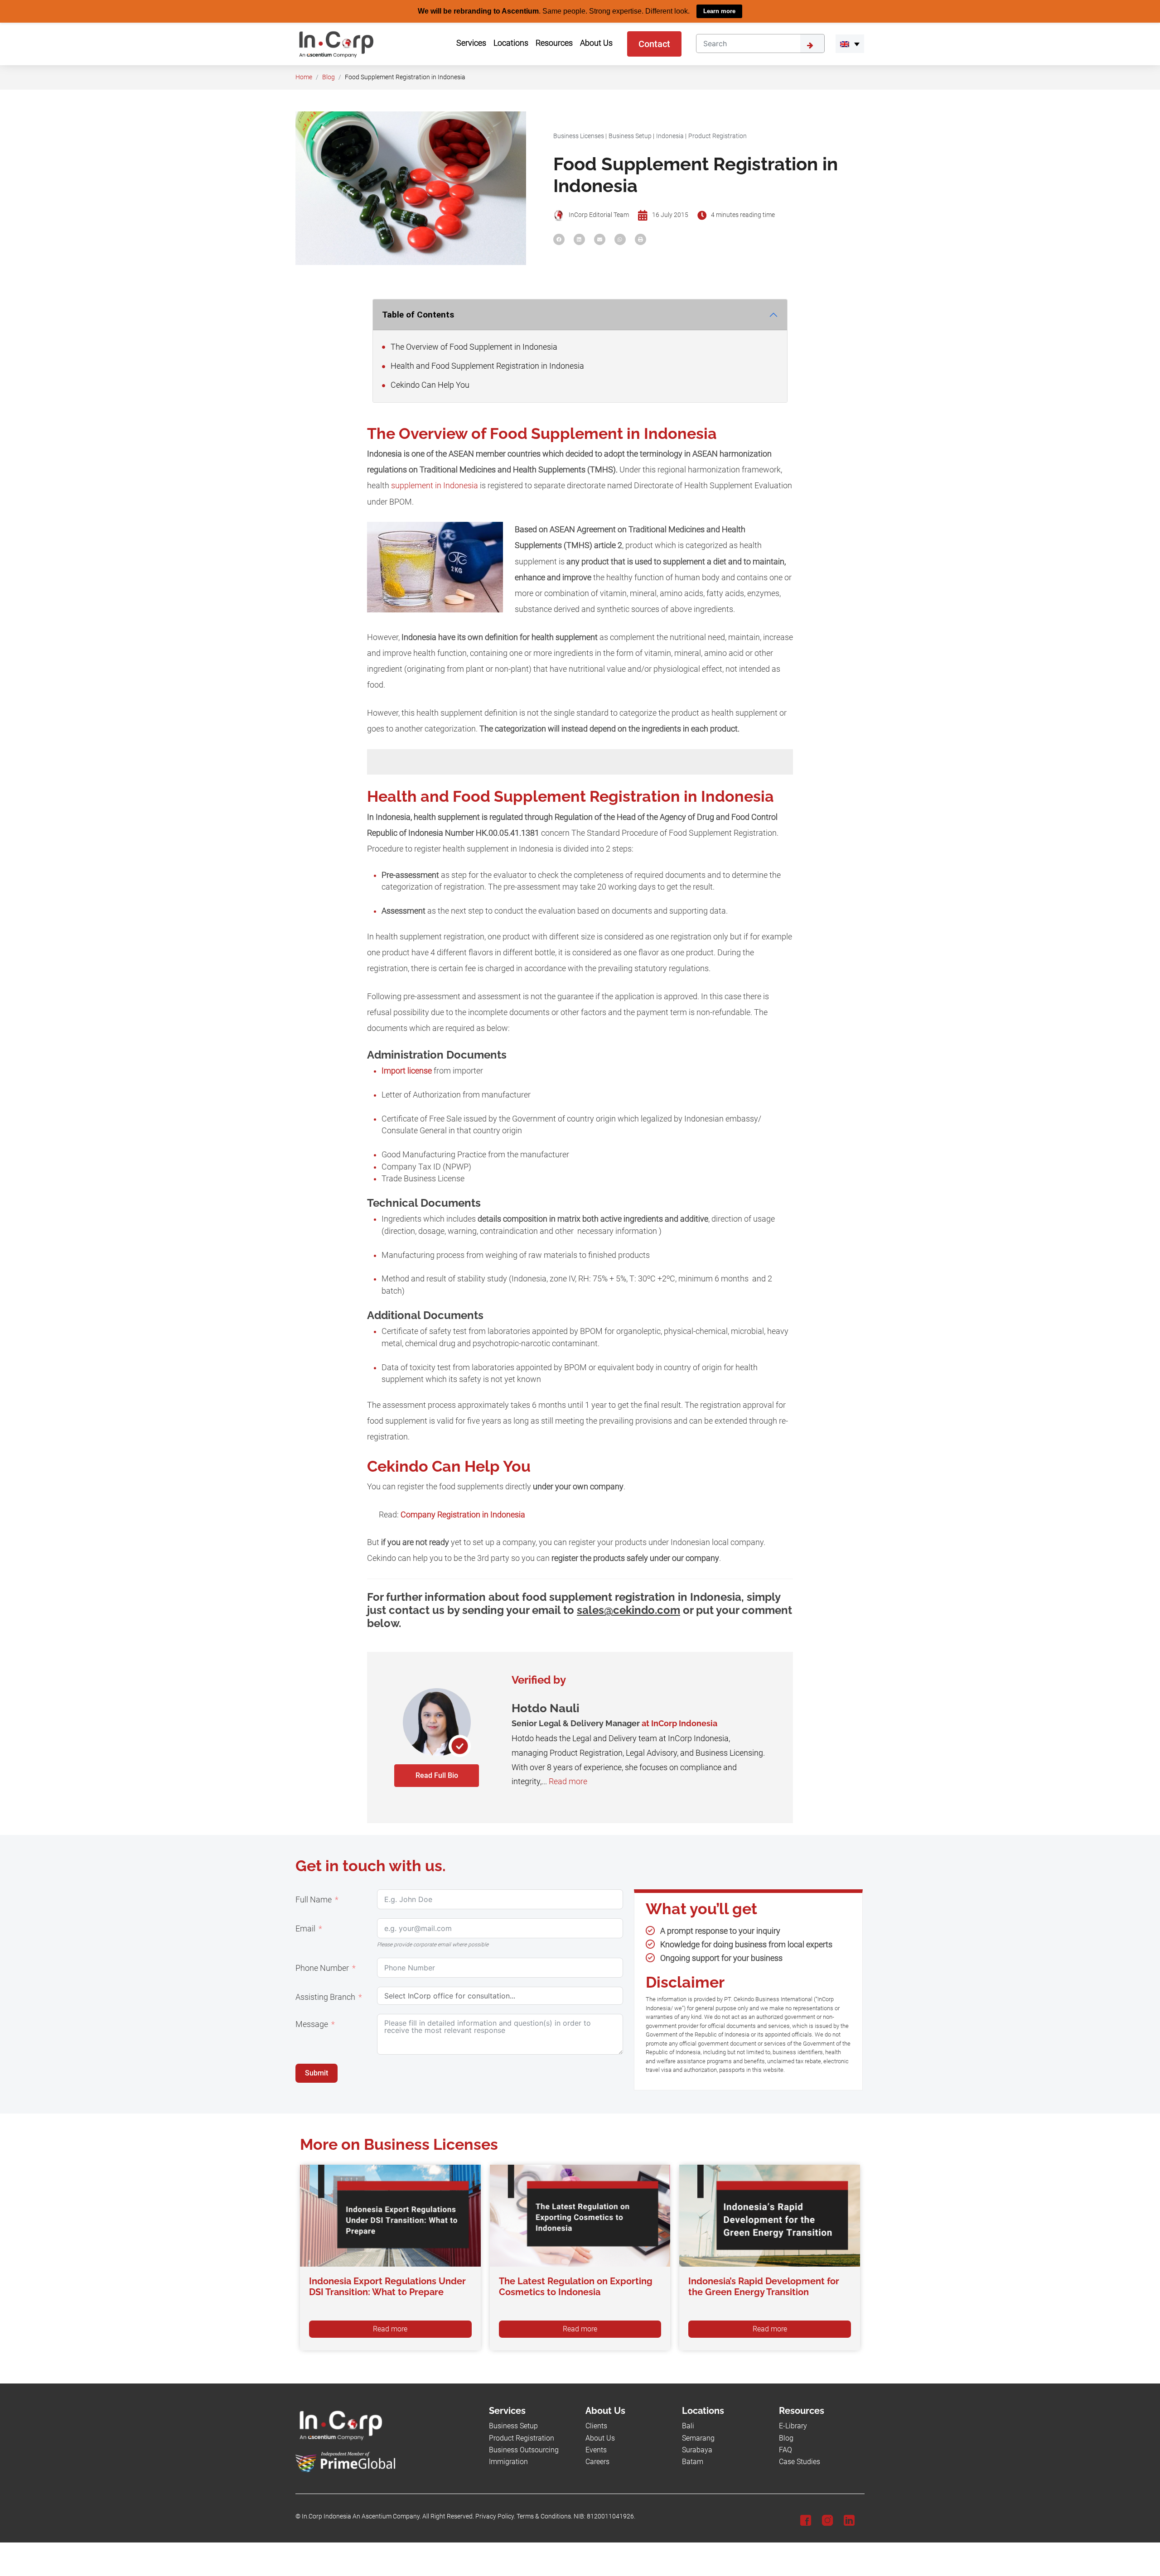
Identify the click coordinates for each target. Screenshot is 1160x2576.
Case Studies (800, 2462)
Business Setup (630, 136)
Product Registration (718, 136)
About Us (600, 2438)
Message (312, 2024)
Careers (597, 2462)
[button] (850, 43)
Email (305, 1928)
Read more (568, 1782)
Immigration (508, 2462)
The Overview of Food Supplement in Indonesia (473, 347)
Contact (654, 43)
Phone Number (322, 1968)
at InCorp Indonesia (679, 1723)
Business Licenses (579, 136)
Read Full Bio (437, 1775)
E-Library (793, 2426)
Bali (688, 2426)
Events (596, 2450)
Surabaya (697, 2450)
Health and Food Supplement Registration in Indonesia (486, 366)
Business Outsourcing (524, 2450)
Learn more (719, 11)
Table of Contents (418, 314)
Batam (693, 2462)
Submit (317, 2073)
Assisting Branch (325, 1997)
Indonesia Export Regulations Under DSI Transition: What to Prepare (387, 2286)
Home (304, 77)
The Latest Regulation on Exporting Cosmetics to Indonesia (576, 2286)
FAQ (785, 2450)
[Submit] (812, 43)
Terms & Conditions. (544, 2516)
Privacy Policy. (495, 2516)
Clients (596, 2426)
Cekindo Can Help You (429, 385)
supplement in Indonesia (435, 486)
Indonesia (670, 136)
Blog (329, 77)
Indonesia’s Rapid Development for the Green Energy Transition (764, 2286)
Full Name (314, 1899)
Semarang (698, 2438)
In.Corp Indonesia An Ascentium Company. (361, 2516)
